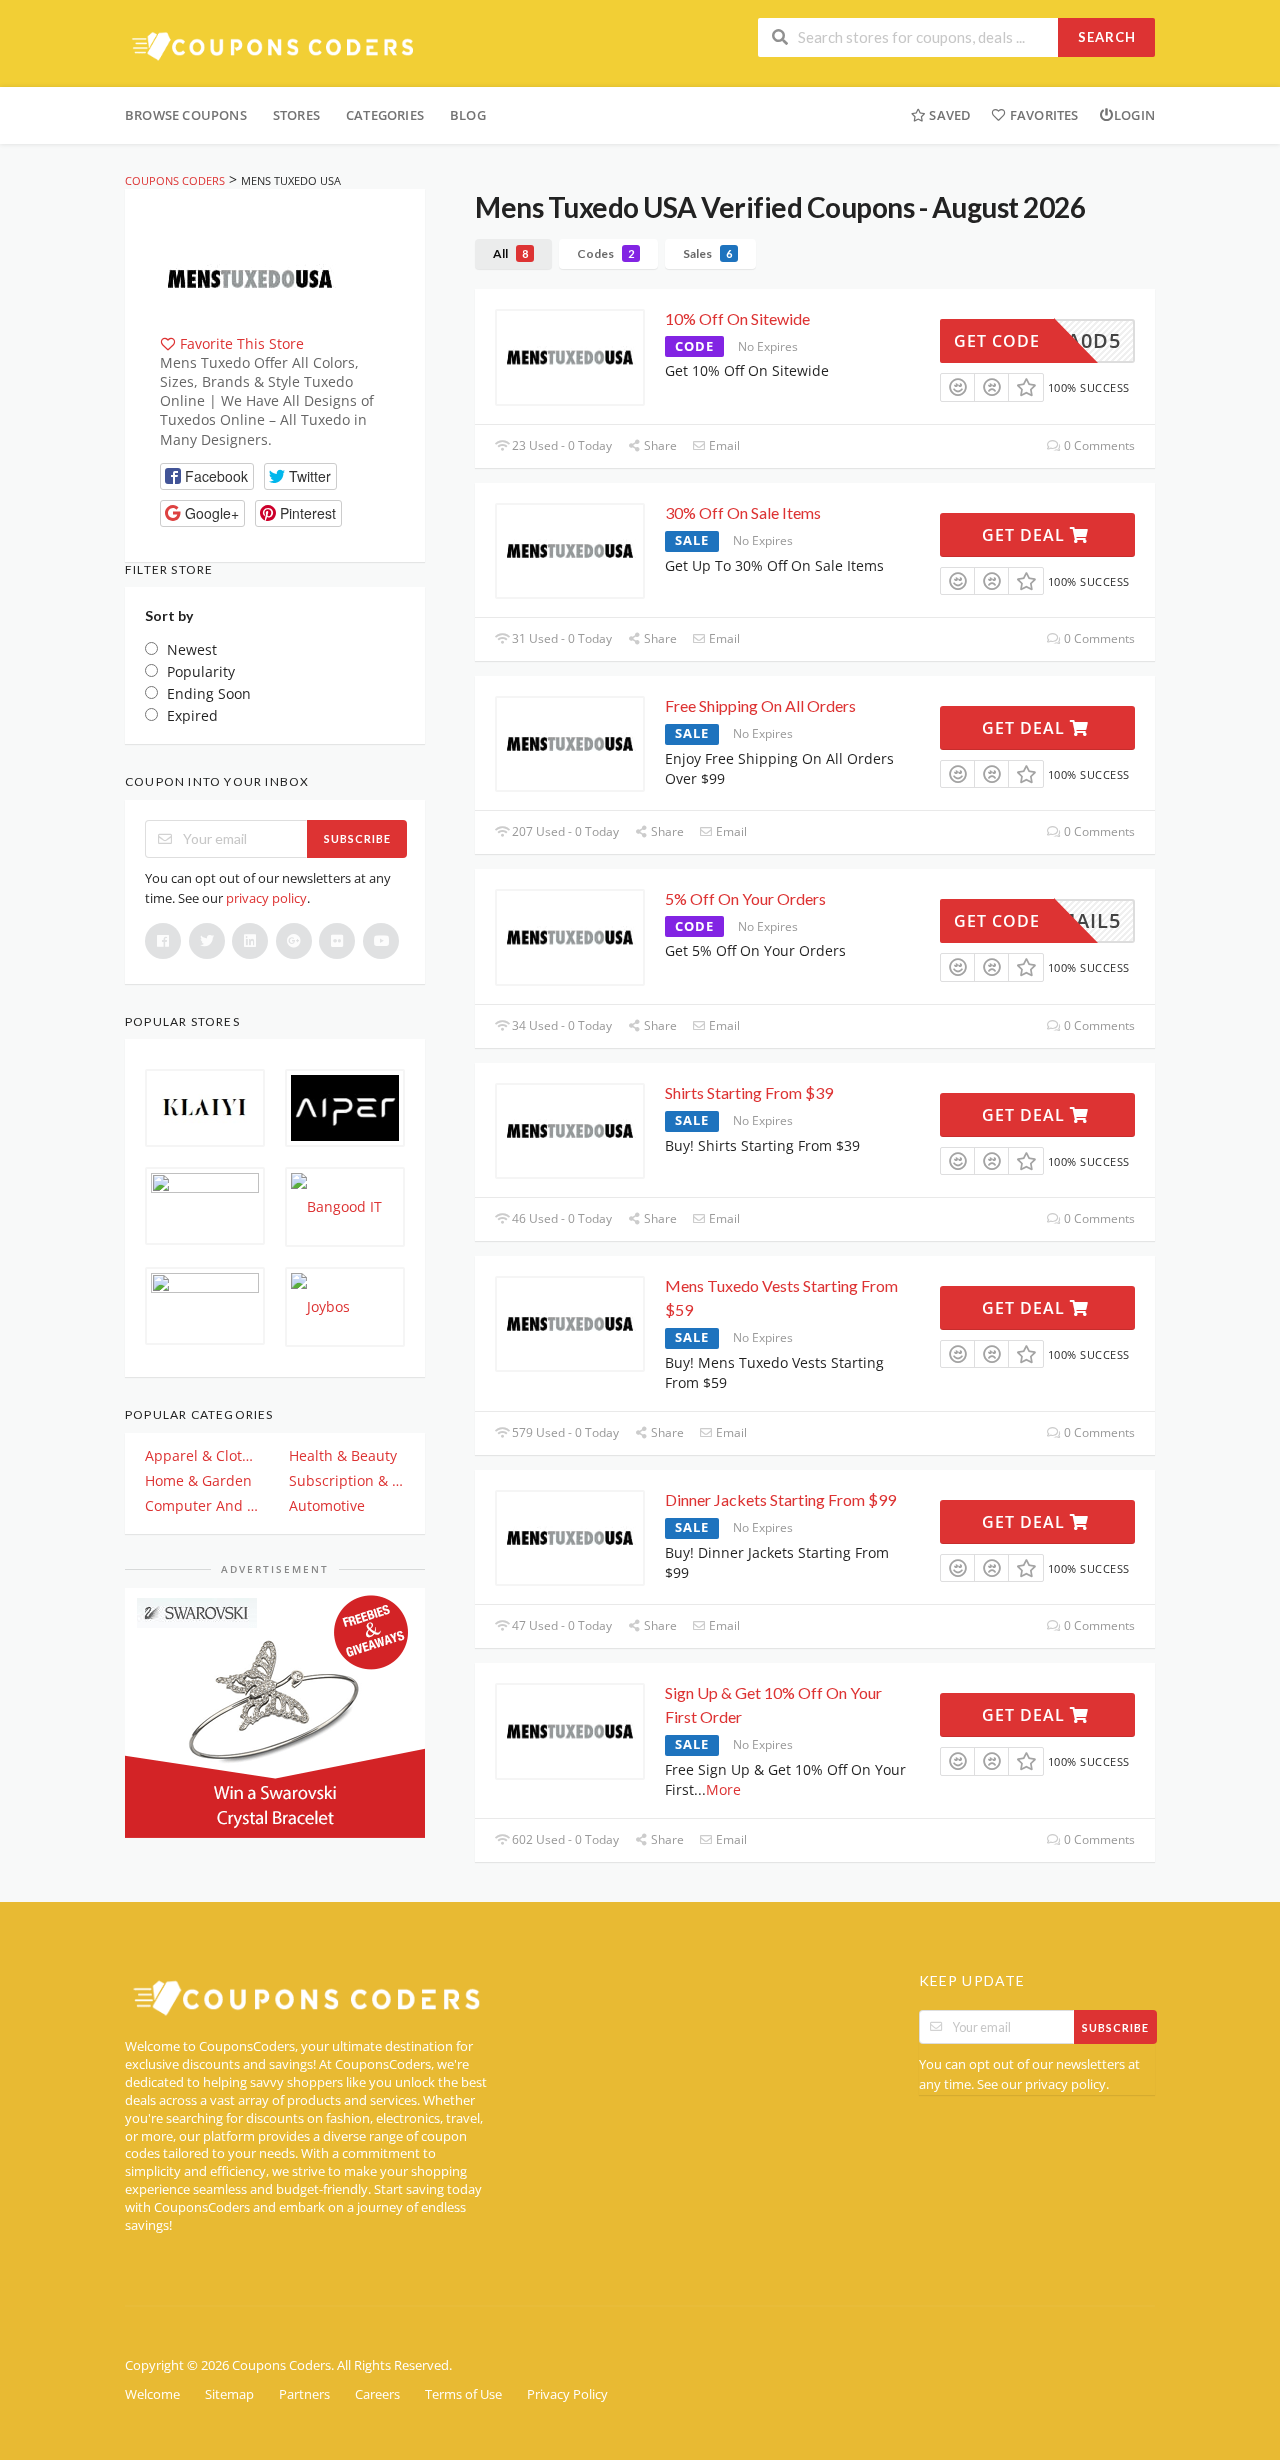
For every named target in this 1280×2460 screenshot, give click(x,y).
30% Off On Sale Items (743, 512)
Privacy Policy (567, 2394)
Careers (377, 2394)
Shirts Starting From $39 (749, 1092)
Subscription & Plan (347, 1480)
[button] (207, 476)
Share (659, 445)
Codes (605, 253)
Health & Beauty (343, 1455)
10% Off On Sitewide (737, 318)
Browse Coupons (186, 115)
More (723, 1789)
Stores (296, 115)
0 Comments (1098, 445)
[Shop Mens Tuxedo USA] (250, 276)
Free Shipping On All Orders (760, 705)
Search (1107, 37)
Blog (468, 115)
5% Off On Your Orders (745, 898)
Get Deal (1026, 535)
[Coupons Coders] (275, 45)
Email (723, 445)
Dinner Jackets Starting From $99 (780, 1499)
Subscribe (357, 838)
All (510, 253)
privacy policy (266, 898)
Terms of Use (463, 2394)
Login (1134, 115)
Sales (707, 253)
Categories (385, 115)
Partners (304, 2394)
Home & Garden (198, 1480)
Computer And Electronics (203, 1505)
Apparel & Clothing (203, 1455)
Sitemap (229, 2394)
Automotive (327, 1505)
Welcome (152, 2394)
